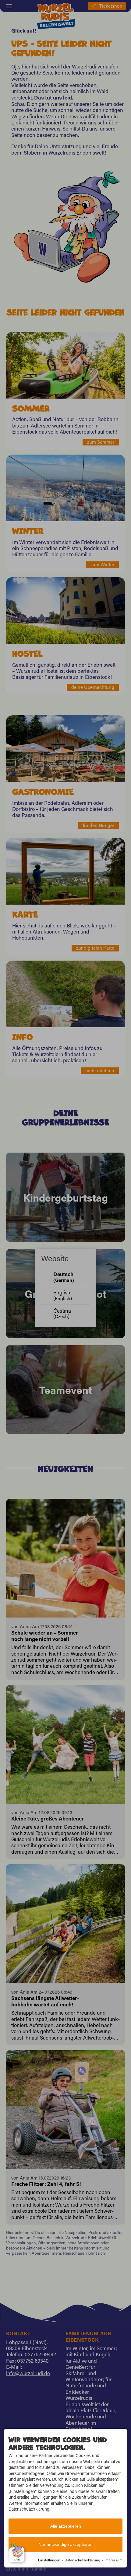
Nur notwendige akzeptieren (65, 2544)
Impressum (113, 2560)
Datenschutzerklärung (82, 2560)
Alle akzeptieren (66, 2526)
